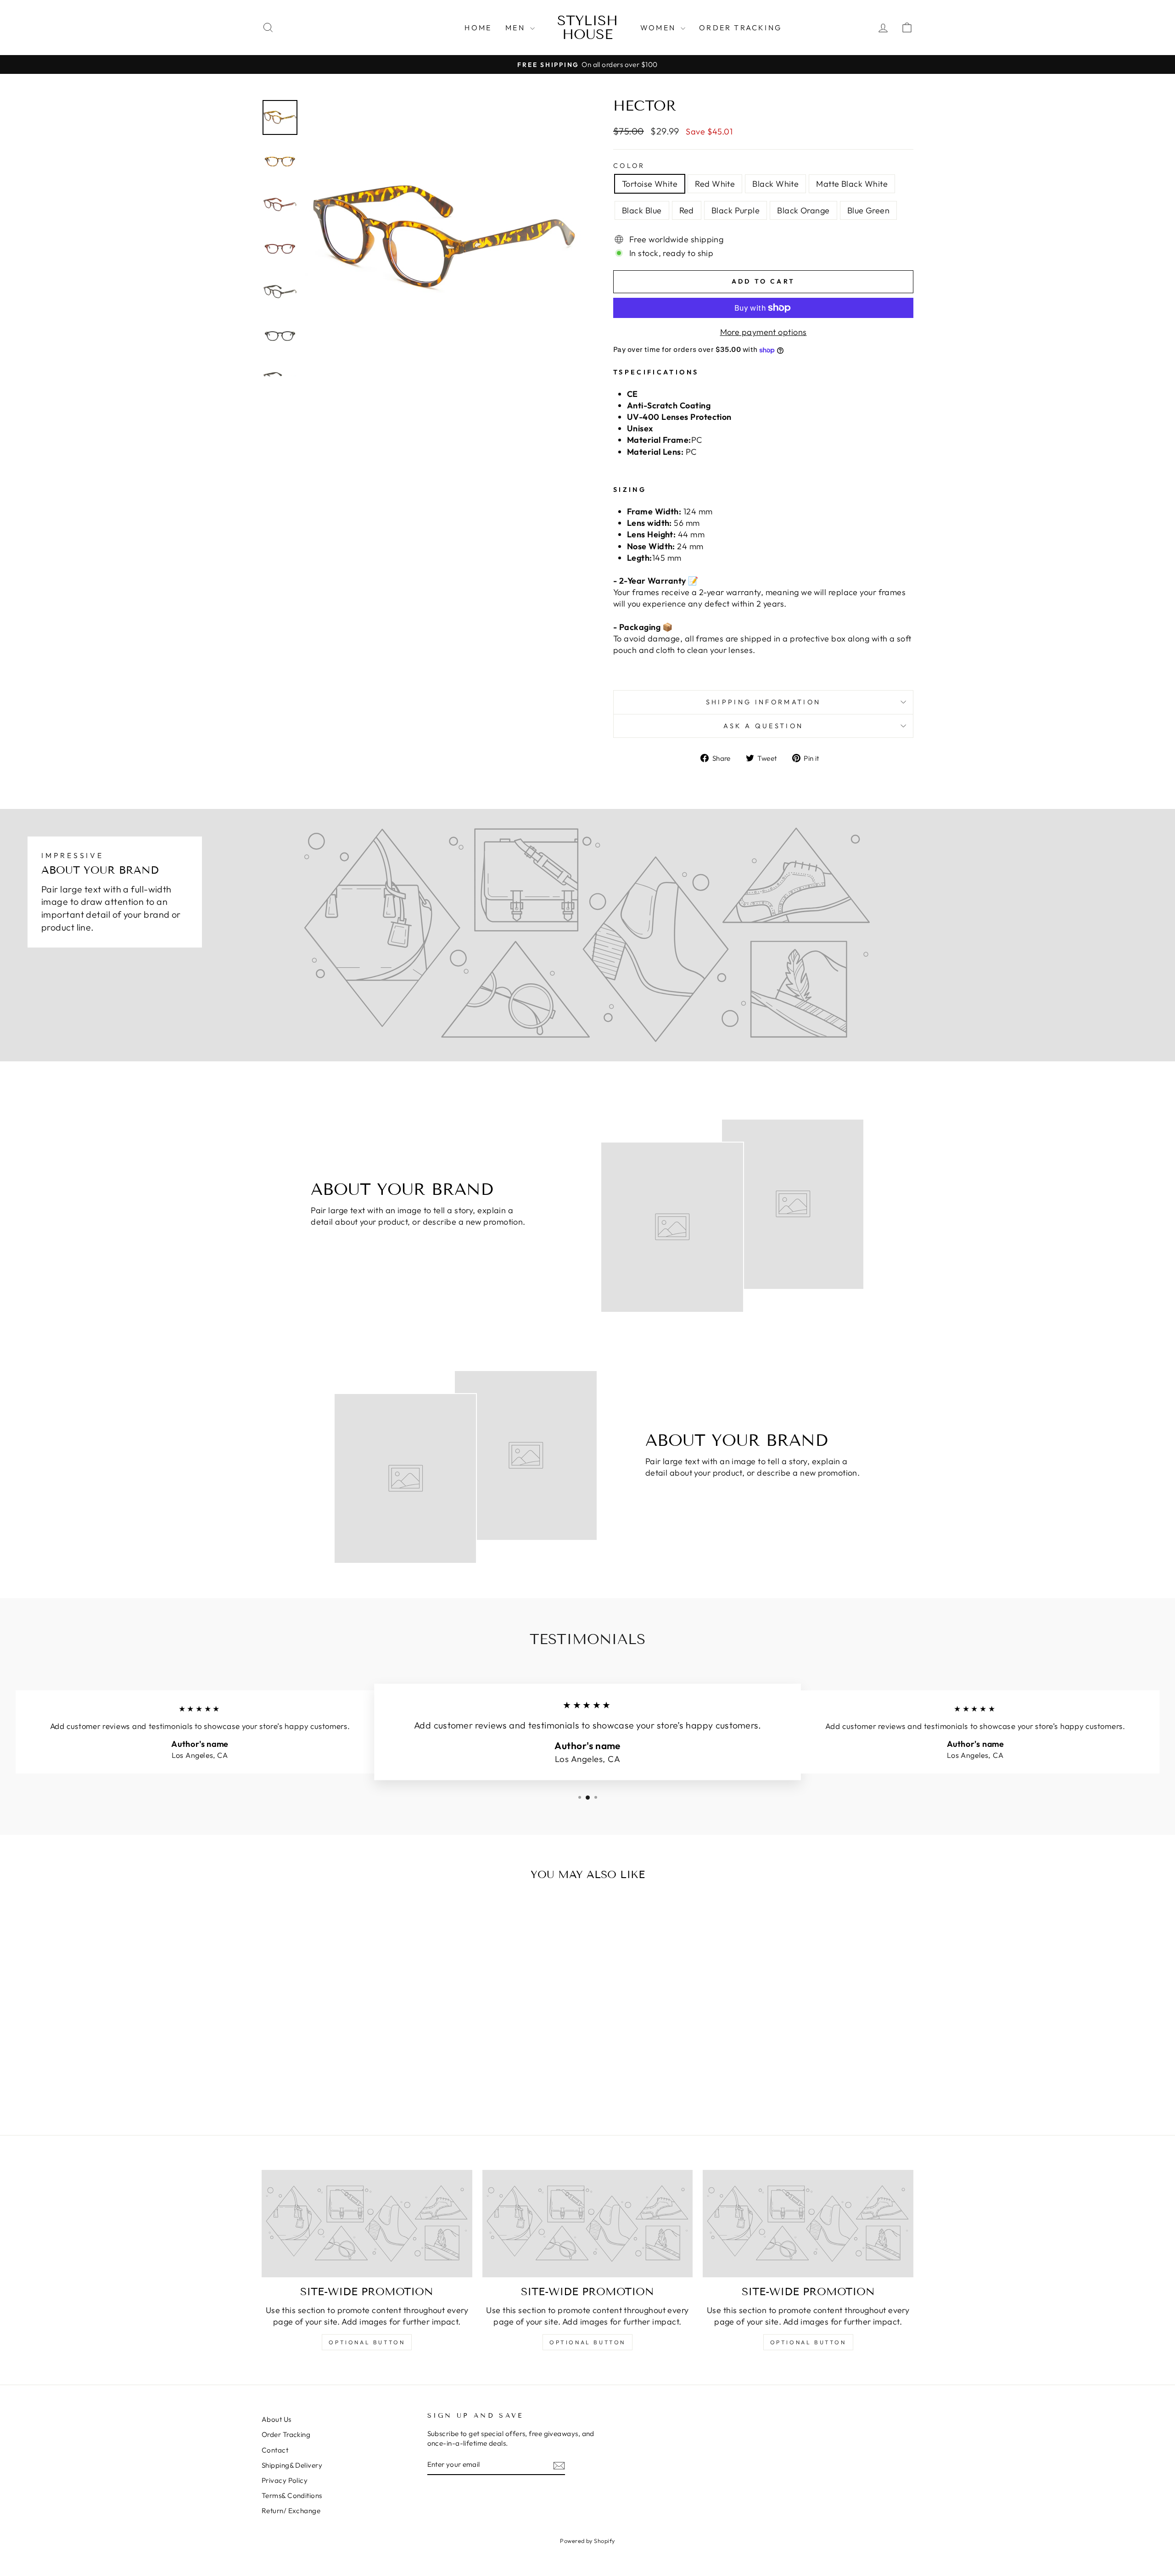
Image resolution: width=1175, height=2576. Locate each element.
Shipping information (763, 702)
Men (517, 28)
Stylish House (587, 28)
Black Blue (642, 210)
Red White (715, 184)
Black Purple (736, 210)
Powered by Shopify (587, 2541)
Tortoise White (650, 184)
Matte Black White (852, 184)
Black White (775, 184)
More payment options (764, 332)
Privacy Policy (285, 2480)
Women (659, 28)
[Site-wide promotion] (367, 2224)
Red (687, 210)
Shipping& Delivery (292, 2465)
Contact (275, 2450)
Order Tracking (740, 28)
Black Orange (803, 210)
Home (478, 28)
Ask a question (763, 726)
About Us (277, 2419)
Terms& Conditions (292, 2495)
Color (629, 166)
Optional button (367, 2342)
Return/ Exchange (291, 2511)
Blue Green (869, 210)
